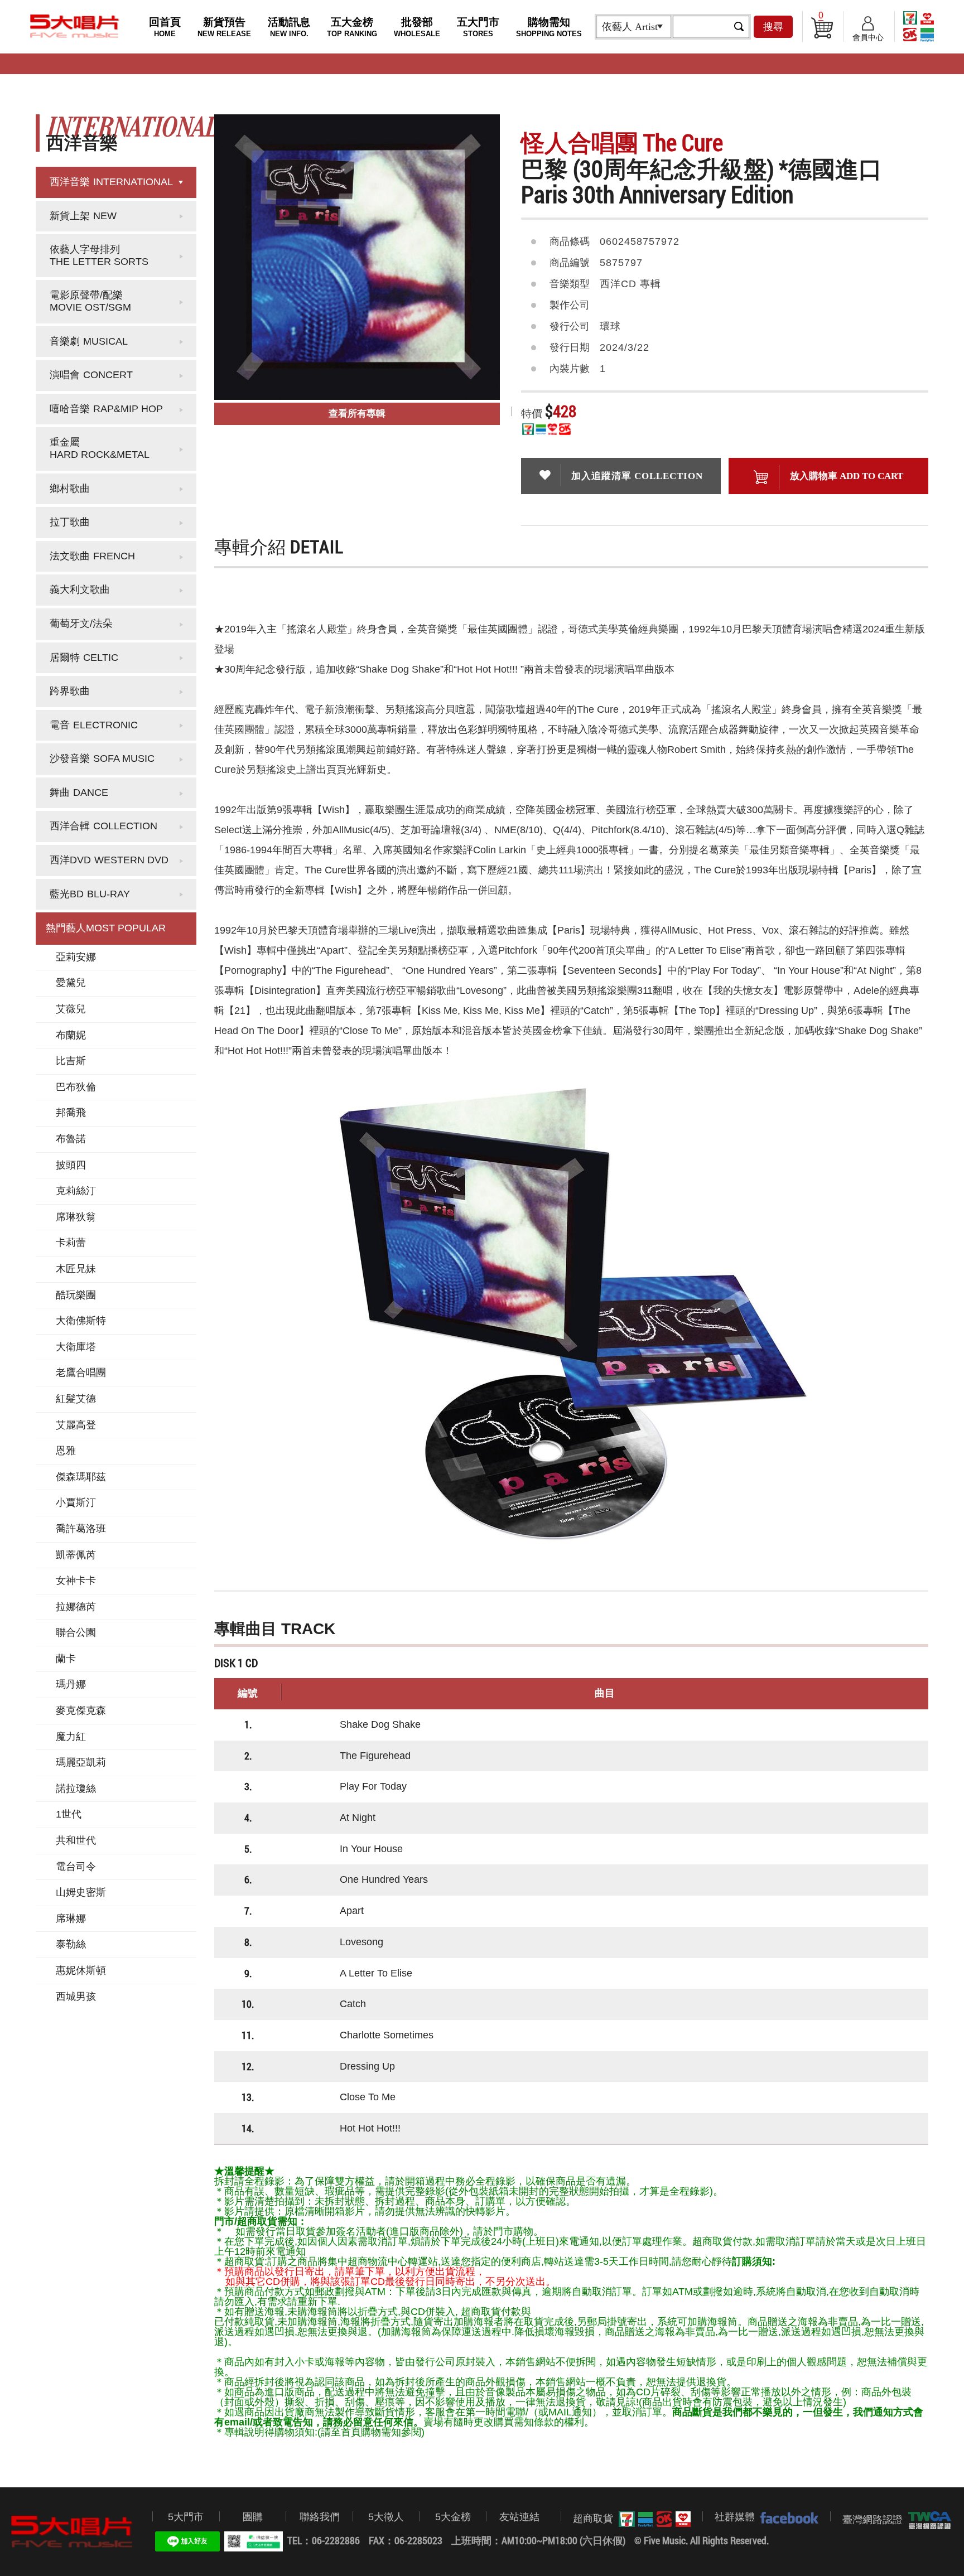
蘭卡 (66, 1659)
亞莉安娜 (76, 957)
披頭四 (71, 1165)
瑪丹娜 (71, 1684)
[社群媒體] (787, 2517)
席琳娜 (71, 1918)
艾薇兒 (71, 1009)
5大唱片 (75, 26)
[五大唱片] (72, 2532)
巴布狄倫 (76, 1087)
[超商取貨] (652, 2519)
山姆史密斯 (81, 1892)
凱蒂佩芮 (76, 1555)
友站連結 (519, 2517)
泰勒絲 (71, 1944)
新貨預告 (224, 27)
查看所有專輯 (357, 414)
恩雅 (66, 1451)
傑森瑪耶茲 (81, 1477)
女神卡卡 (76, 1581)
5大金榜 (453, 2517)
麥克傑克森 (81, 1710)
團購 (253, 2517)
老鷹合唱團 (81, 1372)
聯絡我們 (320, 2517)
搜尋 (773, 27)
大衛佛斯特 (81, 1321)
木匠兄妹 (76, 1269)
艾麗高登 (76, 1425)
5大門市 (186, 2517)
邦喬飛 (71, 1113)
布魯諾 (71, 1139)
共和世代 (76, 1840)
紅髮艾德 (76, 1399)
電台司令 (76, 1867)
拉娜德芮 (76, 1607)
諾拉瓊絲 (76, 1789)
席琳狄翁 (76, 1217)
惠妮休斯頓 (81, 1970)
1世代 (69, 1814)
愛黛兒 (71, 983)
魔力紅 (71, 1737)
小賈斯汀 (76, 1502)
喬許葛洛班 (81, 1529)
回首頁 (165, 27)
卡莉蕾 (71, 1243)
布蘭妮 (71, 1035)
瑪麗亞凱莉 (81, 1762)
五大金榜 (352, 27)
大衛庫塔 (76, 1347)
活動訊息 (289, 27)
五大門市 (478, 27)
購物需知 (549, 27)
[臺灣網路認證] (927, 2520)
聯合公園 (76, 1632)
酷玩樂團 (76, 1295)
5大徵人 (386, 2517)
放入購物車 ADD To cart (847, 476)
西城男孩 (76, 1997)
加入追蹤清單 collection (637, 476)
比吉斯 (71, 1061)
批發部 (417, 27)
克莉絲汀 (76, 1191)
